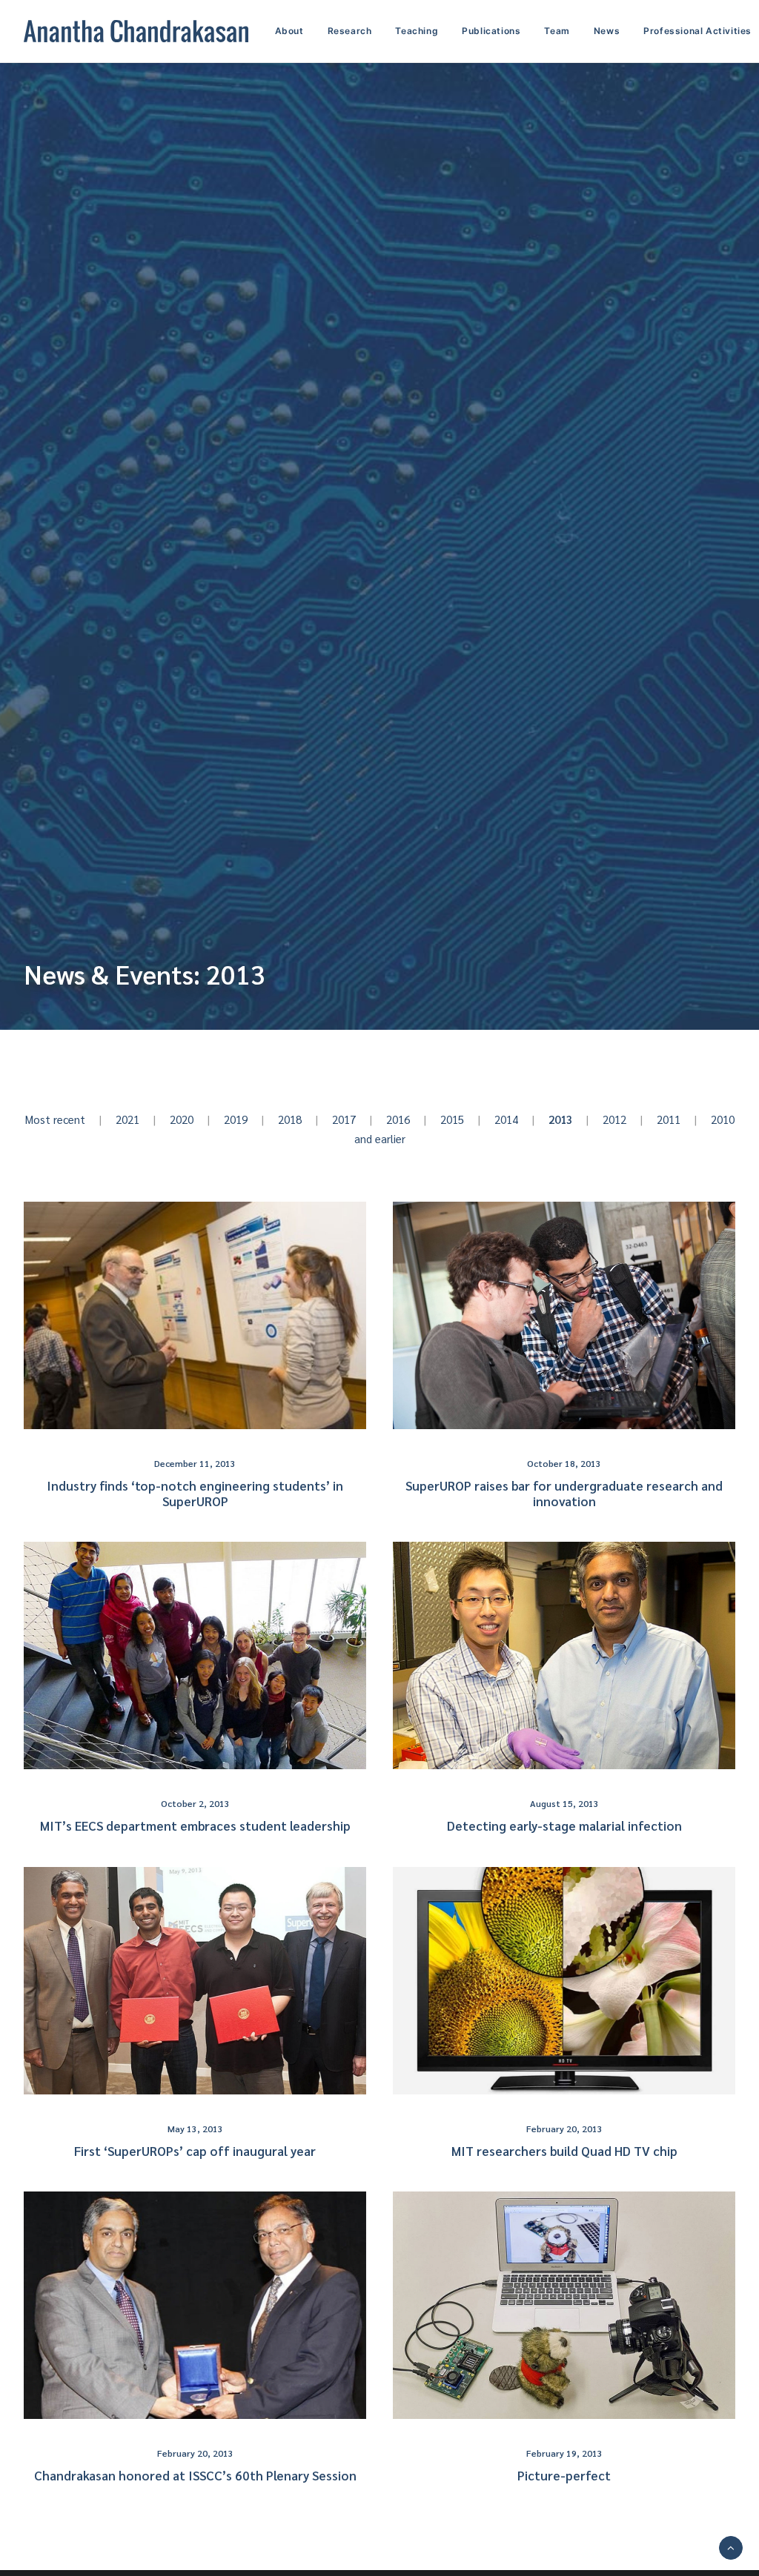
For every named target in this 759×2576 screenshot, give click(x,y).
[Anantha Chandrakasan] (136, 31)
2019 (236, 1119)
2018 (290, 1119)
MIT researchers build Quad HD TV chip (564, 2151)
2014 (506, 1119)
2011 (669, 1119)
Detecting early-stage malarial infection (564, 1826)
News (607, 31)
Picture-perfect (564, 2475)
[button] (195, 1315)
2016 (398, 1119)
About (289, 31)
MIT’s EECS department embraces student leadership (195, 1826)
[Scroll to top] (731, 2546)
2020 (182, 1119)
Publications (491, 31)
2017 (344, 1119)
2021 (127, 1119)
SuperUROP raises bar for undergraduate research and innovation (564, 1493)
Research (350, 31)
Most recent (63, 1119)
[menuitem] (295, 31)
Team (557, 31)
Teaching (417, 31)
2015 (452, 1119)
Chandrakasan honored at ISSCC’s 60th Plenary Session (195, 2475)
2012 (614, 1119)
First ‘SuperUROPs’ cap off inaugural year (195, 2151)
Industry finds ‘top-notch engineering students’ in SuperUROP (195, 1493)
